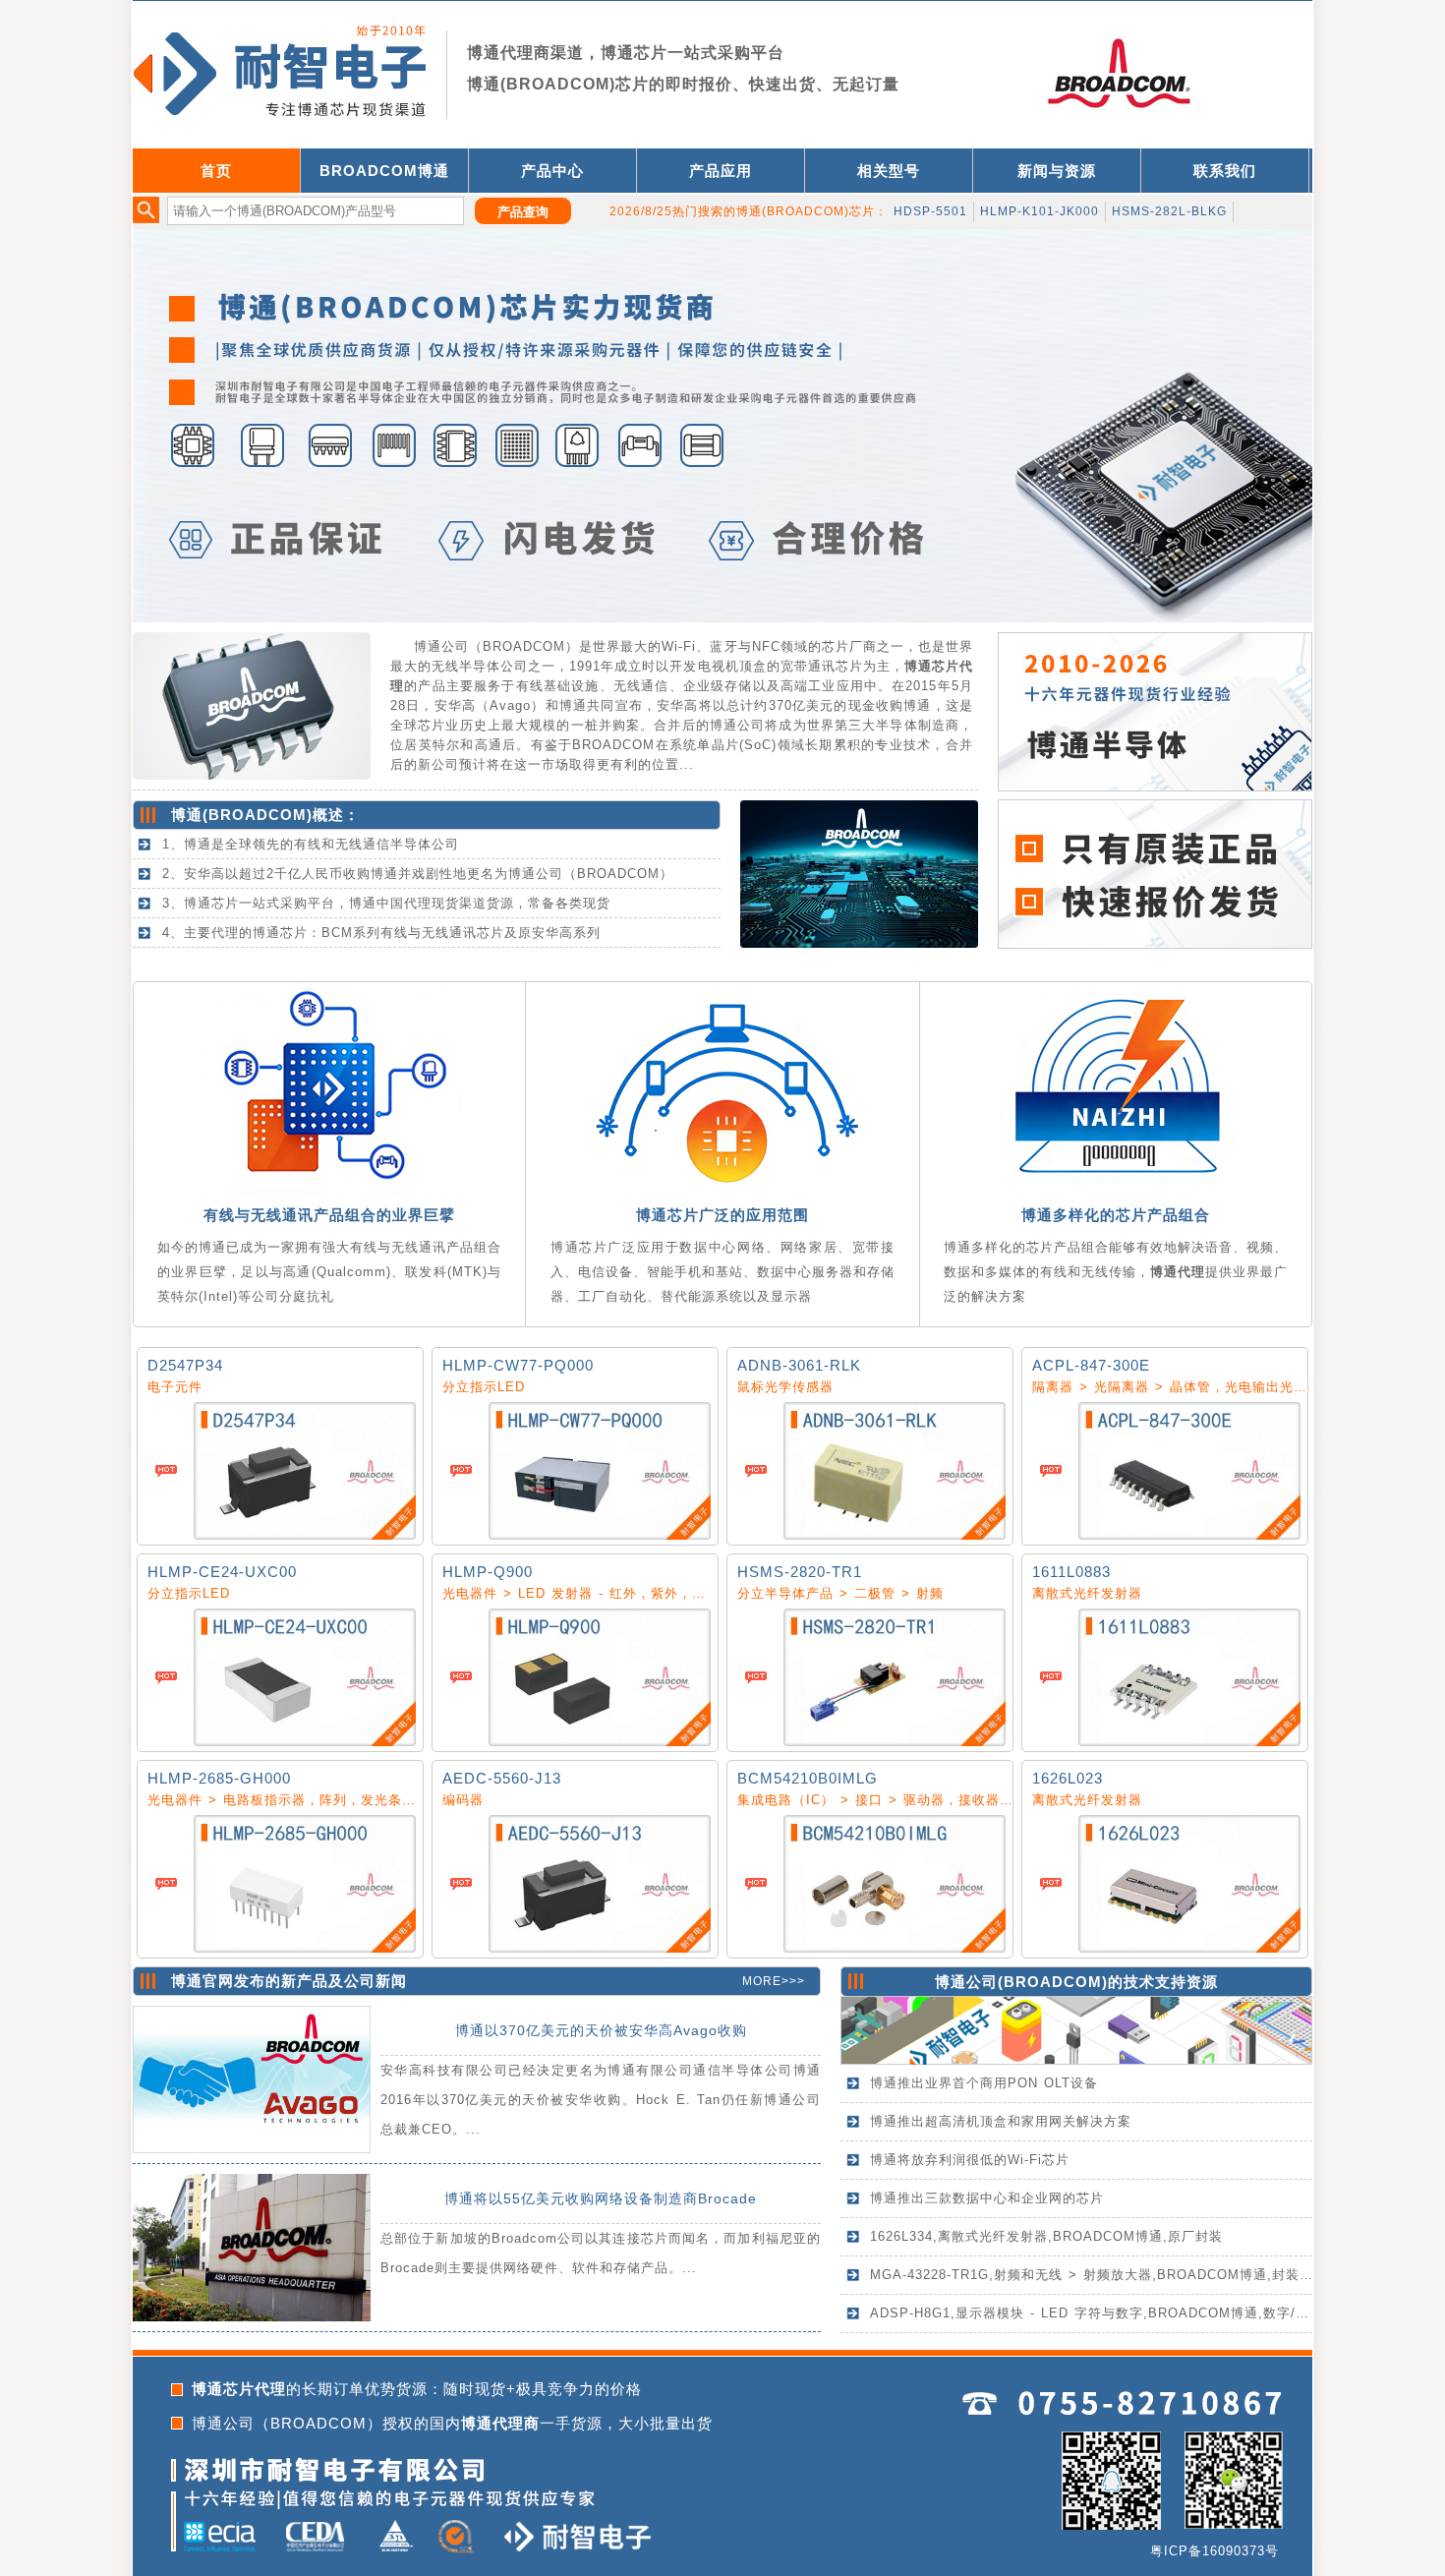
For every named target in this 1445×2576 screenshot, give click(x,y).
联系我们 (1225, 171)
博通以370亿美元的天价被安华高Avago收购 (601, 2030)
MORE (762, 1981)
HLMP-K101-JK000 (1040, 211)
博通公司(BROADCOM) (1021, 1982)
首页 (216, 171)
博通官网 (202, 1981)
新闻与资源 (1057, 171)
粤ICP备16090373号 (1214, 2551)
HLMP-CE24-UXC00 (222, 1572)
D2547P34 (185, 1365)
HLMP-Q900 (488, 1572)
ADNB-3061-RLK (799, 1365)
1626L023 (1068, 1778)
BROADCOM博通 (384, 171)
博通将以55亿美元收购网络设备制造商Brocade (601, 2198)
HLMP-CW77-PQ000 (518, 1365)
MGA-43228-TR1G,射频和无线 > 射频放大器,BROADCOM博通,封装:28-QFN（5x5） (1138, 2275)
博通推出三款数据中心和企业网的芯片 (987, 2198)
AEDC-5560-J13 (502, 1778)
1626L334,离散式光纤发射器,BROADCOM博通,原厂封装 (1046, 2236)
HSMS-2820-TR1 (800, 1572)
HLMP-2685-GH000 (219, 1778)
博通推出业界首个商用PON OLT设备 (984, 2083)
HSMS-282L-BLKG (1169, 211)
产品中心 (552, 171)
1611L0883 (1071, 1572)
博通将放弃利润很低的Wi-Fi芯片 (970, 2160)
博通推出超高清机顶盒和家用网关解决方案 (1001, 2121)
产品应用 (721, 171)
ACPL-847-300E (1091, 1365)
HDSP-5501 (930, 211)
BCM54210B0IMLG (808, 1778)
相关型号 (889, 171)
